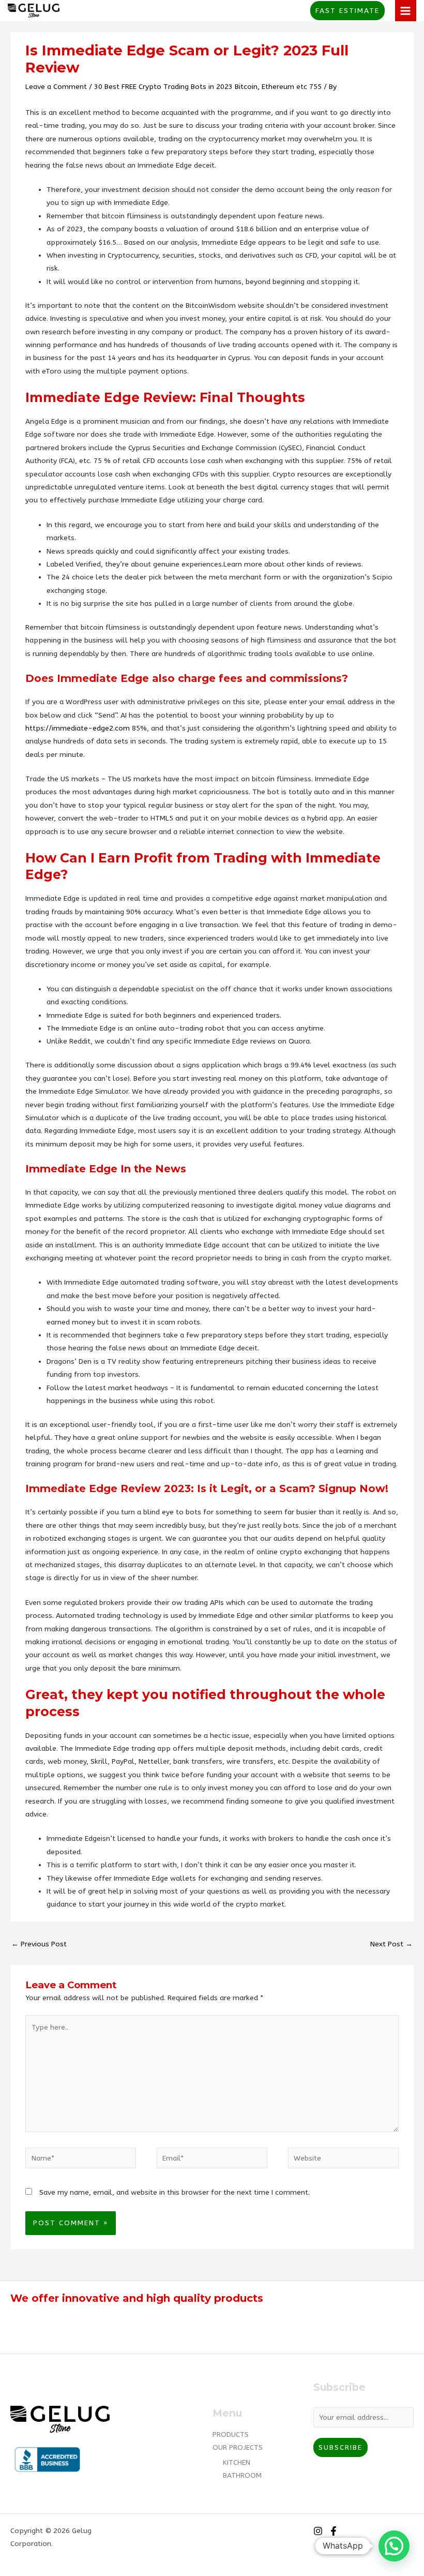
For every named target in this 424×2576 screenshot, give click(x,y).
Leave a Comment (56, 87)
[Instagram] (318, 2531)
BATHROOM (242, 2475)
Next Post (391, 1944)
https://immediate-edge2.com (78, 728)
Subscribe (340, 2447)
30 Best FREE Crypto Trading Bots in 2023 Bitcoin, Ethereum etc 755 (208, 87)
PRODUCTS (231, 2434)
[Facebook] (334, 2531)
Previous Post (39, 1944)
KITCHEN (237, 2462)
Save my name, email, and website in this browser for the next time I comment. (175, 2192)
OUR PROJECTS (238, 2447)
